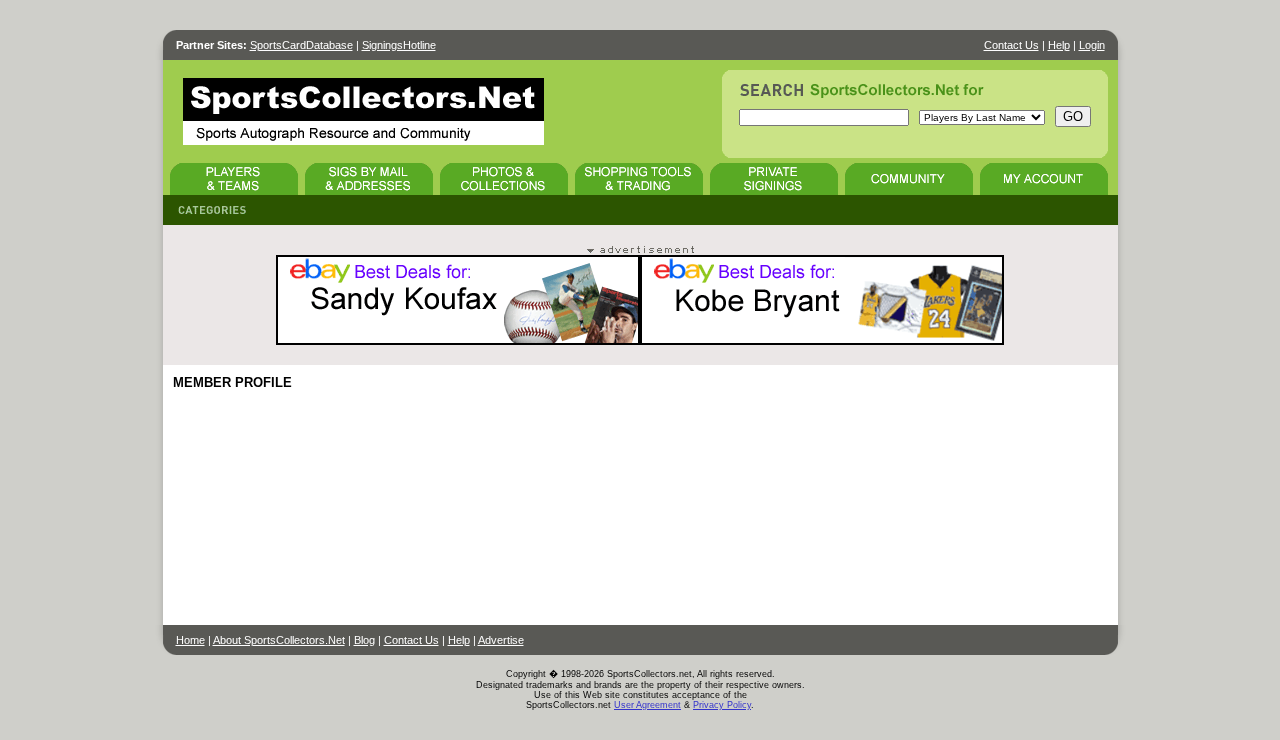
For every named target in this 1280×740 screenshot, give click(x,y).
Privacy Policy (722, 705)
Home (190, 640)
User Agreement (647, 705)
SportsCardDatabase (301, 45)
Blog (364, 640)
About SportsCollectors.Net (279, 640)
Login (1092, 45)
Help (1059, 45)
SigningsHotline (399, 45)
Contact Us (1011, 45)
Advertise (501, 640)
